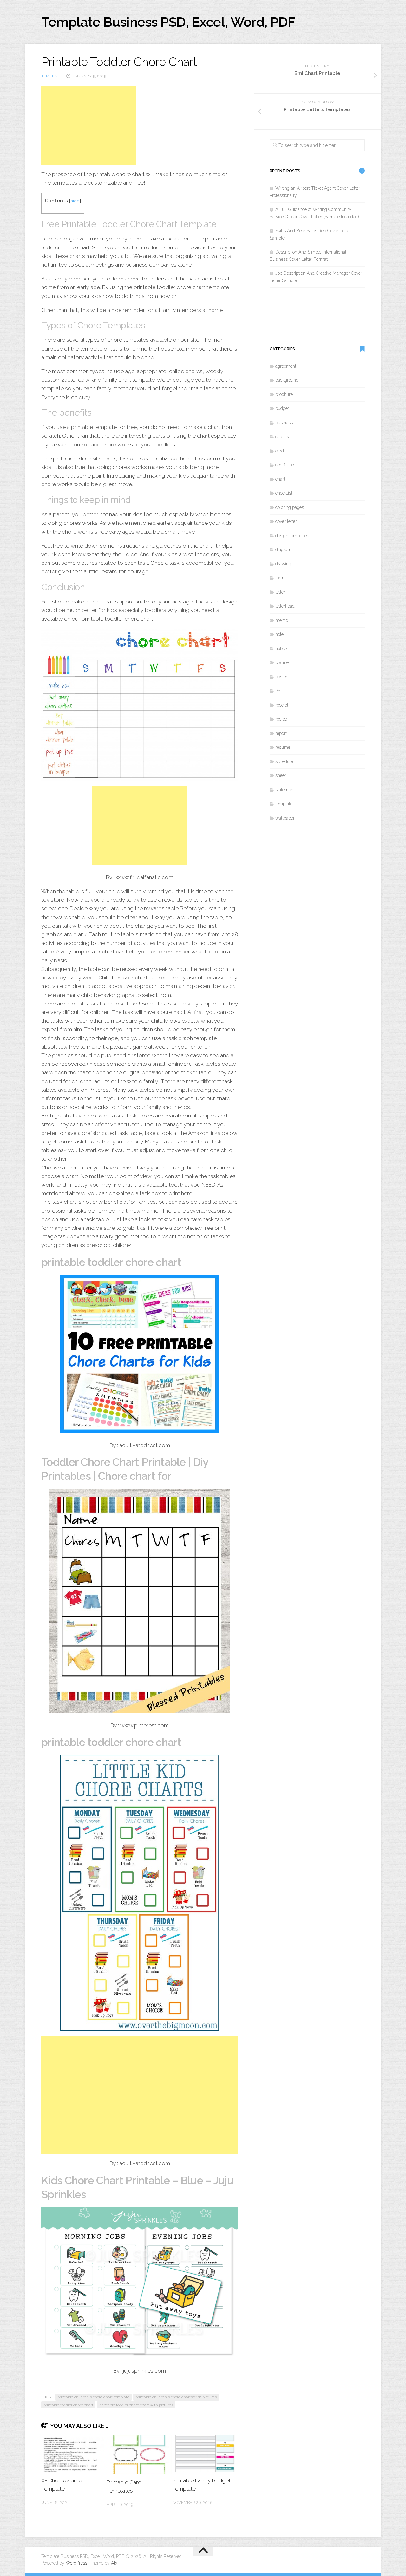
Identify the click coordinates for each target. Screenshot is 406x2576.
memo (282, 620)
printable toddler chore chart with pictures (136, 2405)
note (279, 634)
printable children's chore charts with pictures (176, 2397)
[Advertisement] (89, 125)
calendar (284, 437)
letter (280, 592)
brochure (284, 394)
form (280, 578)
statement (285, 790)
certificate (285, 465)
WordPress (76, 2563)
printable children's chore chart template (93, 2397)
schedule (284, 761)
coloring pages (290, 507)
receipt (282, 705)
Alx (114, 2563)
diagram (283, 550)
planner (283, 662)
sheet (281, 775)
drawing (283, 564)
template (52, 76)
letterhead (285, 606)
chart (280, 479)
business (284, 423)
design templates (292, 536)
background (287, 380)
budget (282, 408)
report (281, 733)
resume (283, 747)
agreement (286, 366)
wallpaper (285, 818)
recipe (281, 719)
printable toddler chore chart (68, 2405)
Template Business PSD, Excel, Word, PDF (168, 22)
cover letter (286, 521)
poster (281, 677)
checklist (284, 493)
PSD (279, 691)
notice (281, 649)
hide (75, 201)
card (280, 451)
